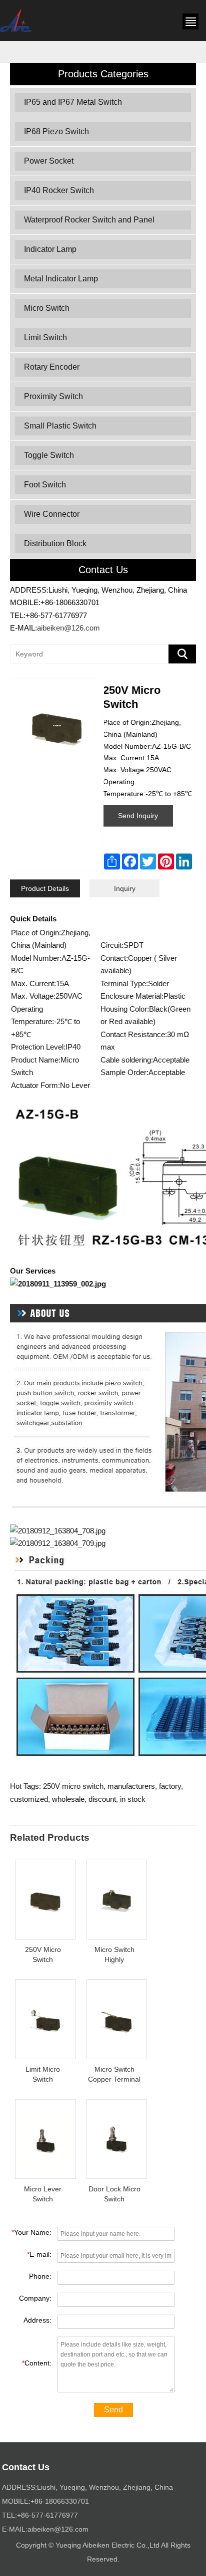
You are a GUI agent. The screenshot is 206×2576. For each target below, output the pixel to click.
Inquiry (125, 888)
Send (113, 2410)
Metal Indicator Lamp (61, 279)
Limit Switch (45, 337)
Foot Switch (45, 485)
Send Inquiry (138, 816)
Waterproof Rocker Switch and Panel (89, 220)
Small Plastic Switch (60, 426)
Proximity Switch (53, 396)
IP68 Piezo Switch (56, 131)
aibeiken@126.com (68, 628)
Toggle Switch (49, 455)
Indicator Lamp (50, 249)
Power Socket (49, 161)
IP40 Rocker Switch (59, 190)
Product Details (45, 888)
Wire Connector (52, 514)
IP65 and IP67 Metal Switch (73, 102)
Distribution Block (55, 543)
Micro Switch (47, 308)
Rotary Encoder (52, 367)
